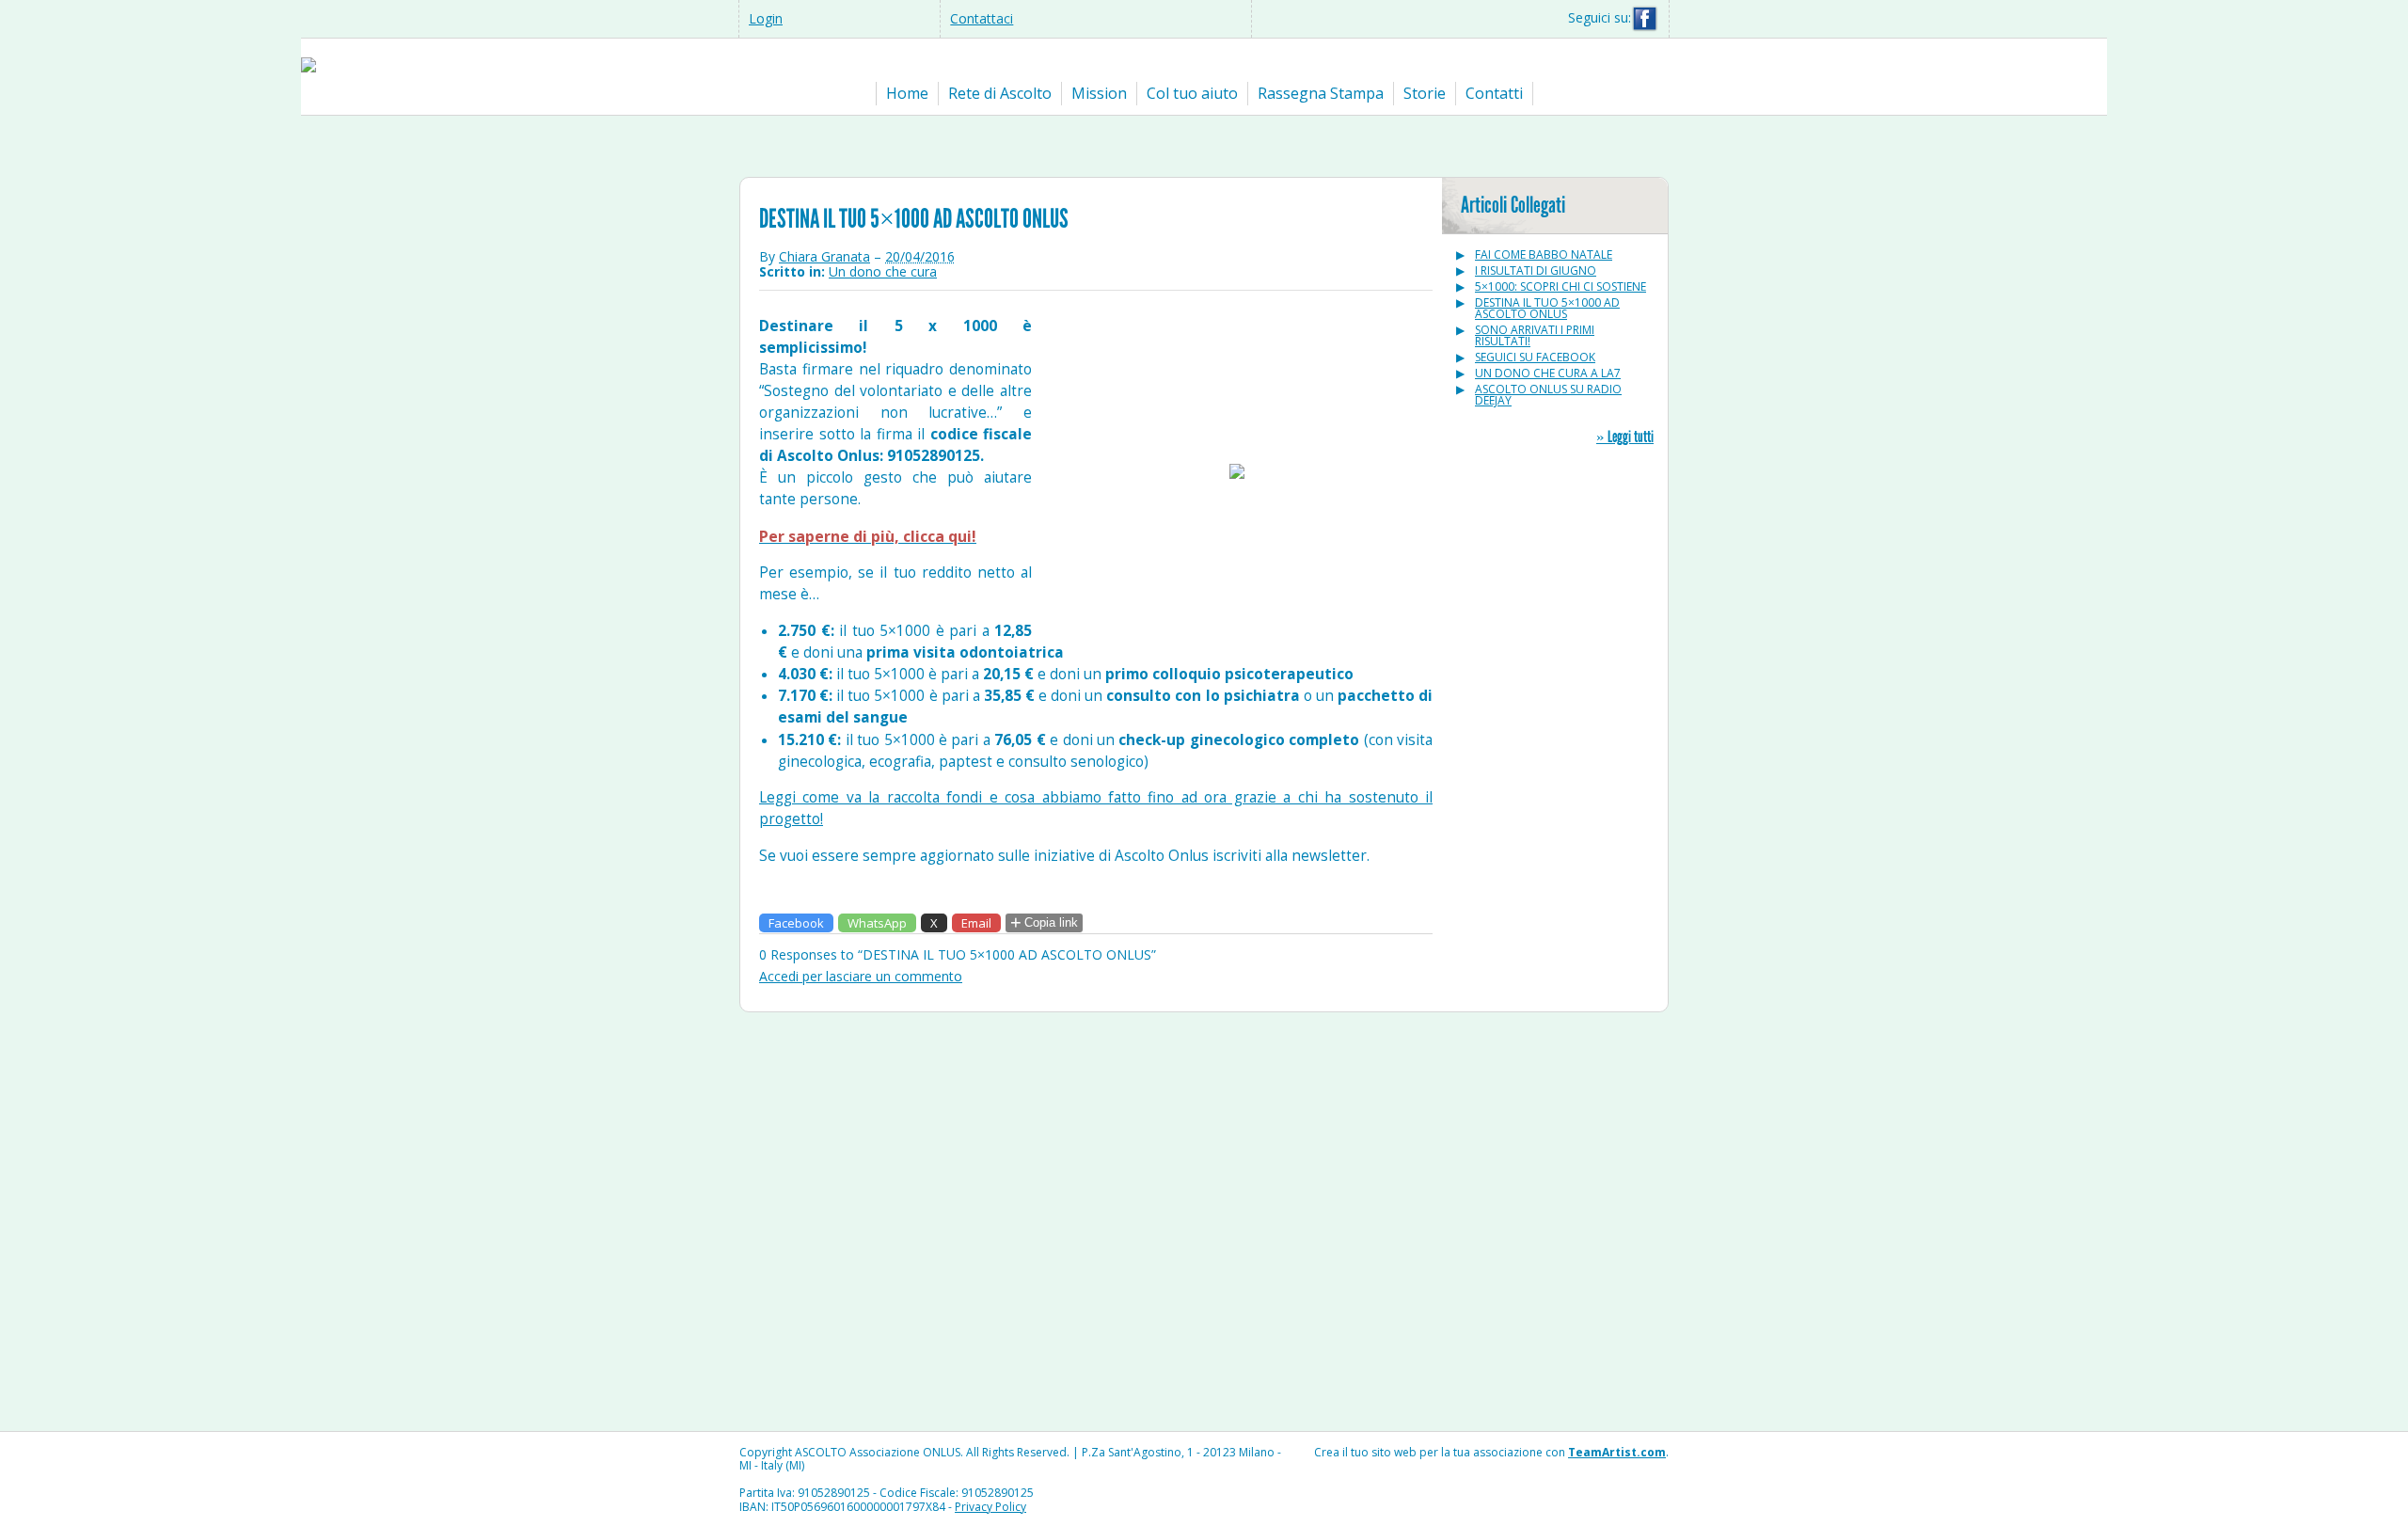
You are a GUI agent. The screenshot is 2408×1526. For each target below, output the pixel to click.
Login (766, 18)
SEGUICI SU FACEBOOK (1535, 357)
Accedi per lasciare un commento (861, 976)
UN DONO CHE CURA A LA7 (1548, 373)
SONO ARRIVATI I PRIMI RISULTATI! (1535, 335)
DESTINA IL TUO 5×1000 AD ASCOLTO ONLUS (1547, 308)
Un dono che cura (883, 271)
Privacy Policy (990, 1507)
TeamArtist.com (1617, 1452)
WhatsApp (877, 923)
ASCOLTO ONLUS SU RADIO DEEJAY (1548, 395)
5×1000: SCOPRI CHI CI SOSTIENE (1560, 286)
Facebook (796, 923)
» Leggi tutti (1625, 437)
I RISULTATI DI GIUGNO (1536, 270)
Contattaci (982, 18)
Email (976, 923)
